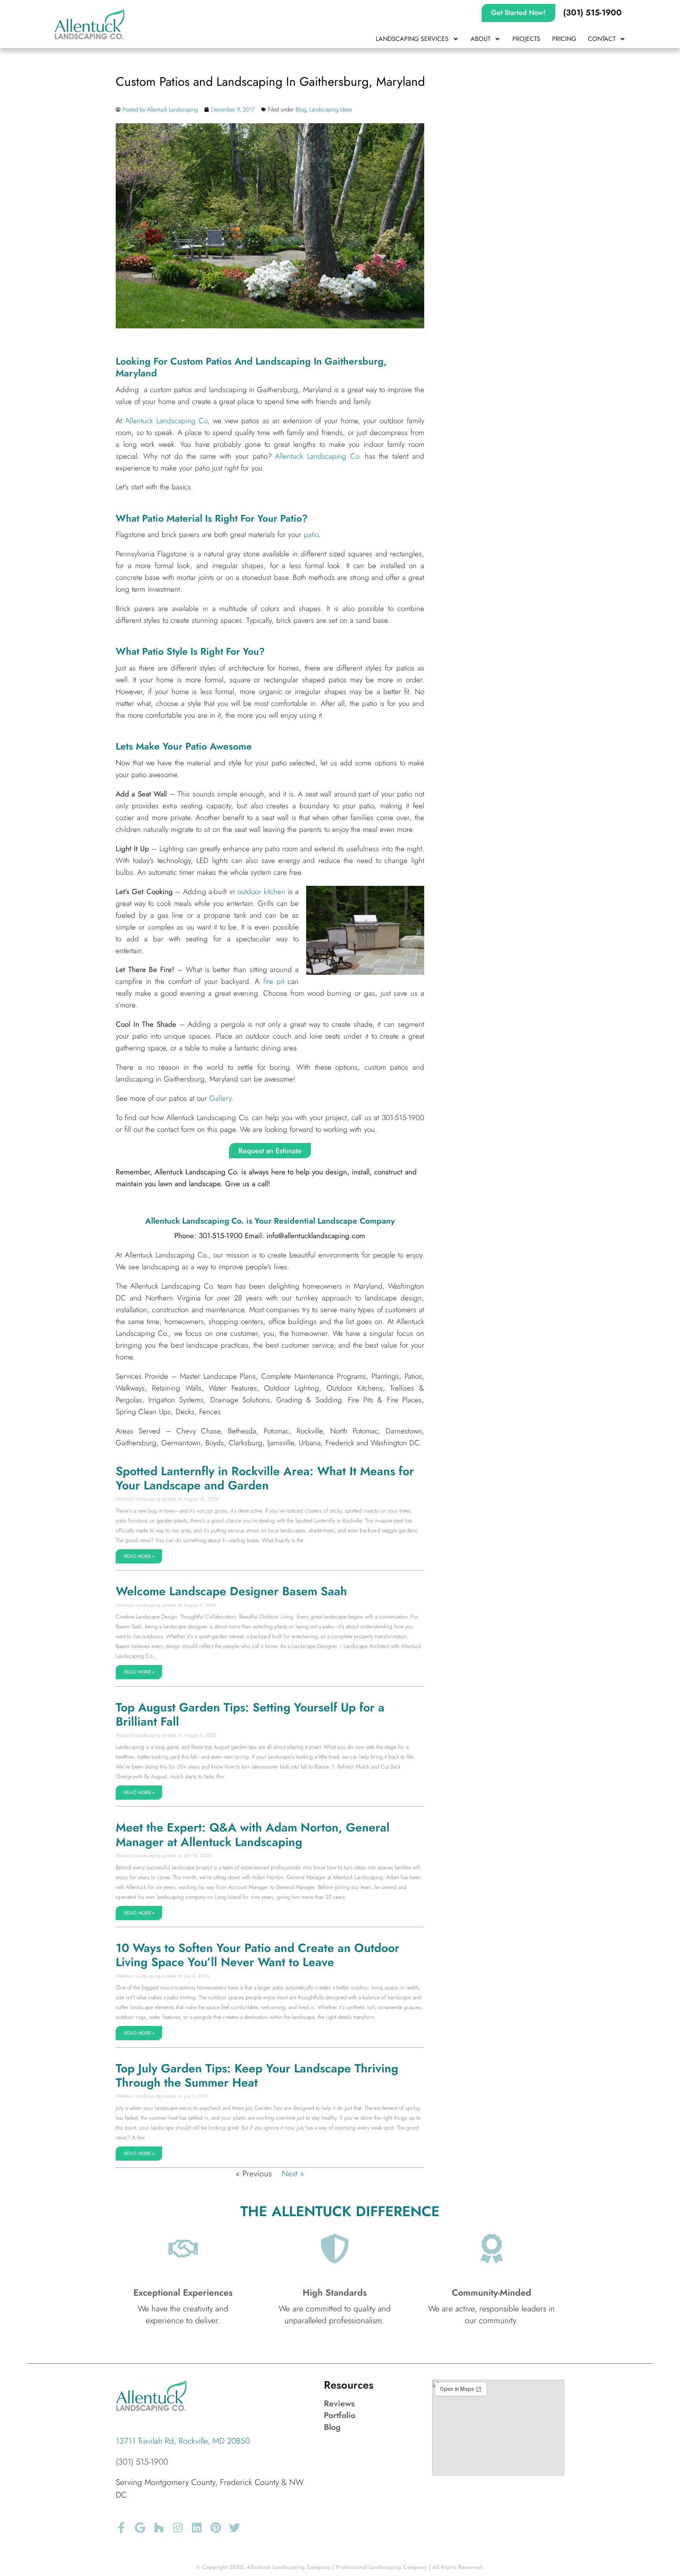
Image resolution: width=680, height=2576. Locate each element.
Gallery (220, 1098)
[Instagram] (178, 2528)
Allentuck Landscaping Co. (320, 456)
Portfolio (340, 2415)
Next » (293, 2174)
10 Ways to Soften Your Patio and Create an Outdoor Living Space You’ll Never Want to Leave (258, 1955)
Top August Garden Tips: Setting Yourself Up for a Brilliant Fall (250, 1714)
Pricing (564, 39)
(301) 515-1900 (142, 2462)
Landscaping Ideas (331, 109)
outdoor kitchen (261, 892)
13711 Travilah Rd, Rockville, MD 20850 (183, 2441)
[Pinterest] (216, 2528)
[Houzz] (159, 2528)
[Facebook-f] (121, 2528)
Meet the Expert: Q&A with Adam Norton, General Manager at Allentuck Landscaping (253, 1834)
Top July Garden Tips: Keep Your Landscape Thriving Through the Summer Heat (257, 2075)
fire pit (274, 981)
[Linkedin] (197, 2528)
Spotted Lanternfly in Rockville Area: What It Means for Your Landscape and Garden (265, 1478)
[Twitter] (235, 2528)
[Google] (140, 2528)
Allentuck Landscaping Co (166, 421)
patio (311, 534)
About (480, 39)
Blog (301, 109)
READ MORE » (139, 1556)
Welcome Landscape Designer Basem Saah (231, 1591)
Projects (526, 39)
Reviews (339, 2404)
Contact (602, 39)
